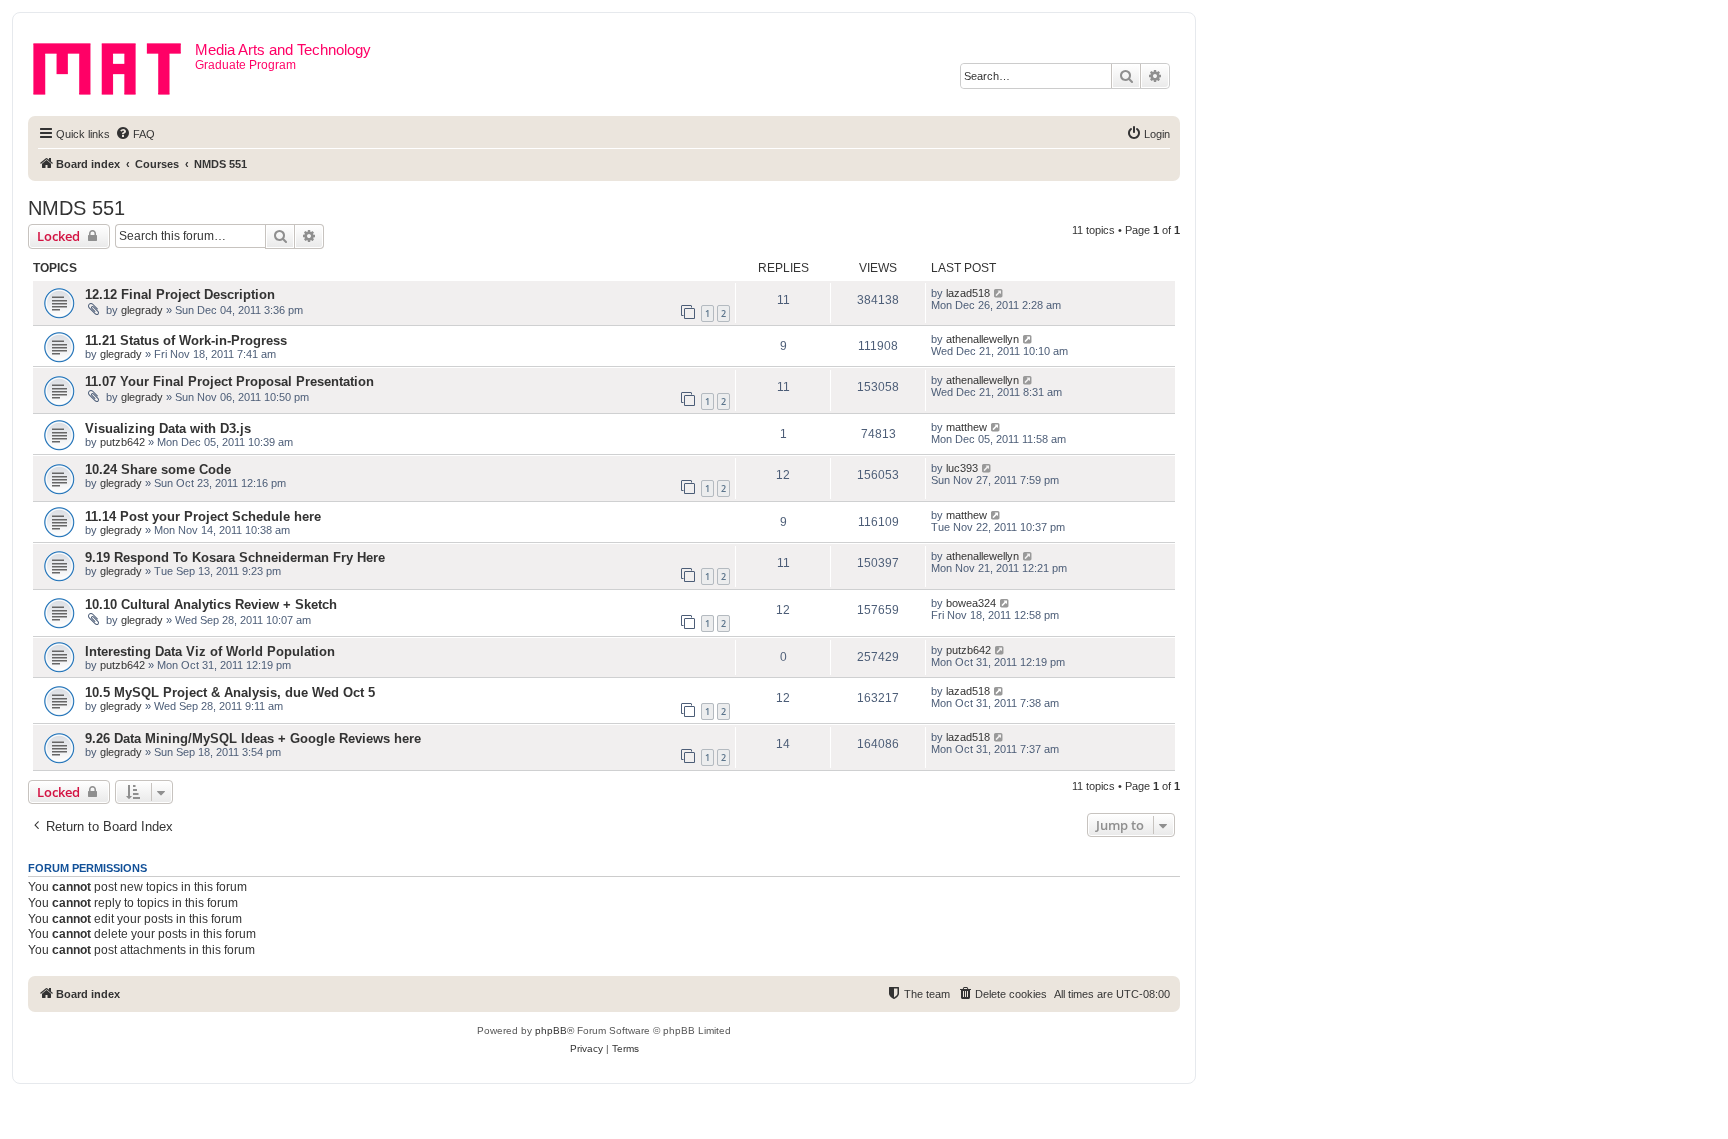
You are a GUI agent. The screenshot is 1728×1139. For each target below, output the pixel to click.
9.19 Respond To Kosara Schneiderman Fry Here (235, 557)
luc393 (962, 468)
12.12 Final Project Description (180, 294)
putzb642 (122, 442)
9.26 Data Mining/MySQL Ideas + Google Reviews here (253, 738)
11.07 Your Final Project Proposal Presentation (229, 381)
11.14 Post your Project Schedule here (203, 516)
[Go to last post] (999, 293)
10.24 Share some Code (158, 469)
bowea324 (971, 603)
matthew (966, 427)
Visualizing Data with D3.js (168, 428)
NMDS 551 (76, 208)
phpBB (551, 1030)
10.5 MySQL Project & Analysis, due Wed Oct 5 (230, 692)
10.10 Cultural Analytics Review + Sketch (211, 604)
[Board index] (114, 65)
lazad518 (968, 293)
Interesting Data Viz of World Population (210, 651)
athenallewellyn (982, 339)
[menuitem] (135, 134)
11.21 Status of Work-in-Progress (186, 340)
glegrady (142, 310)
